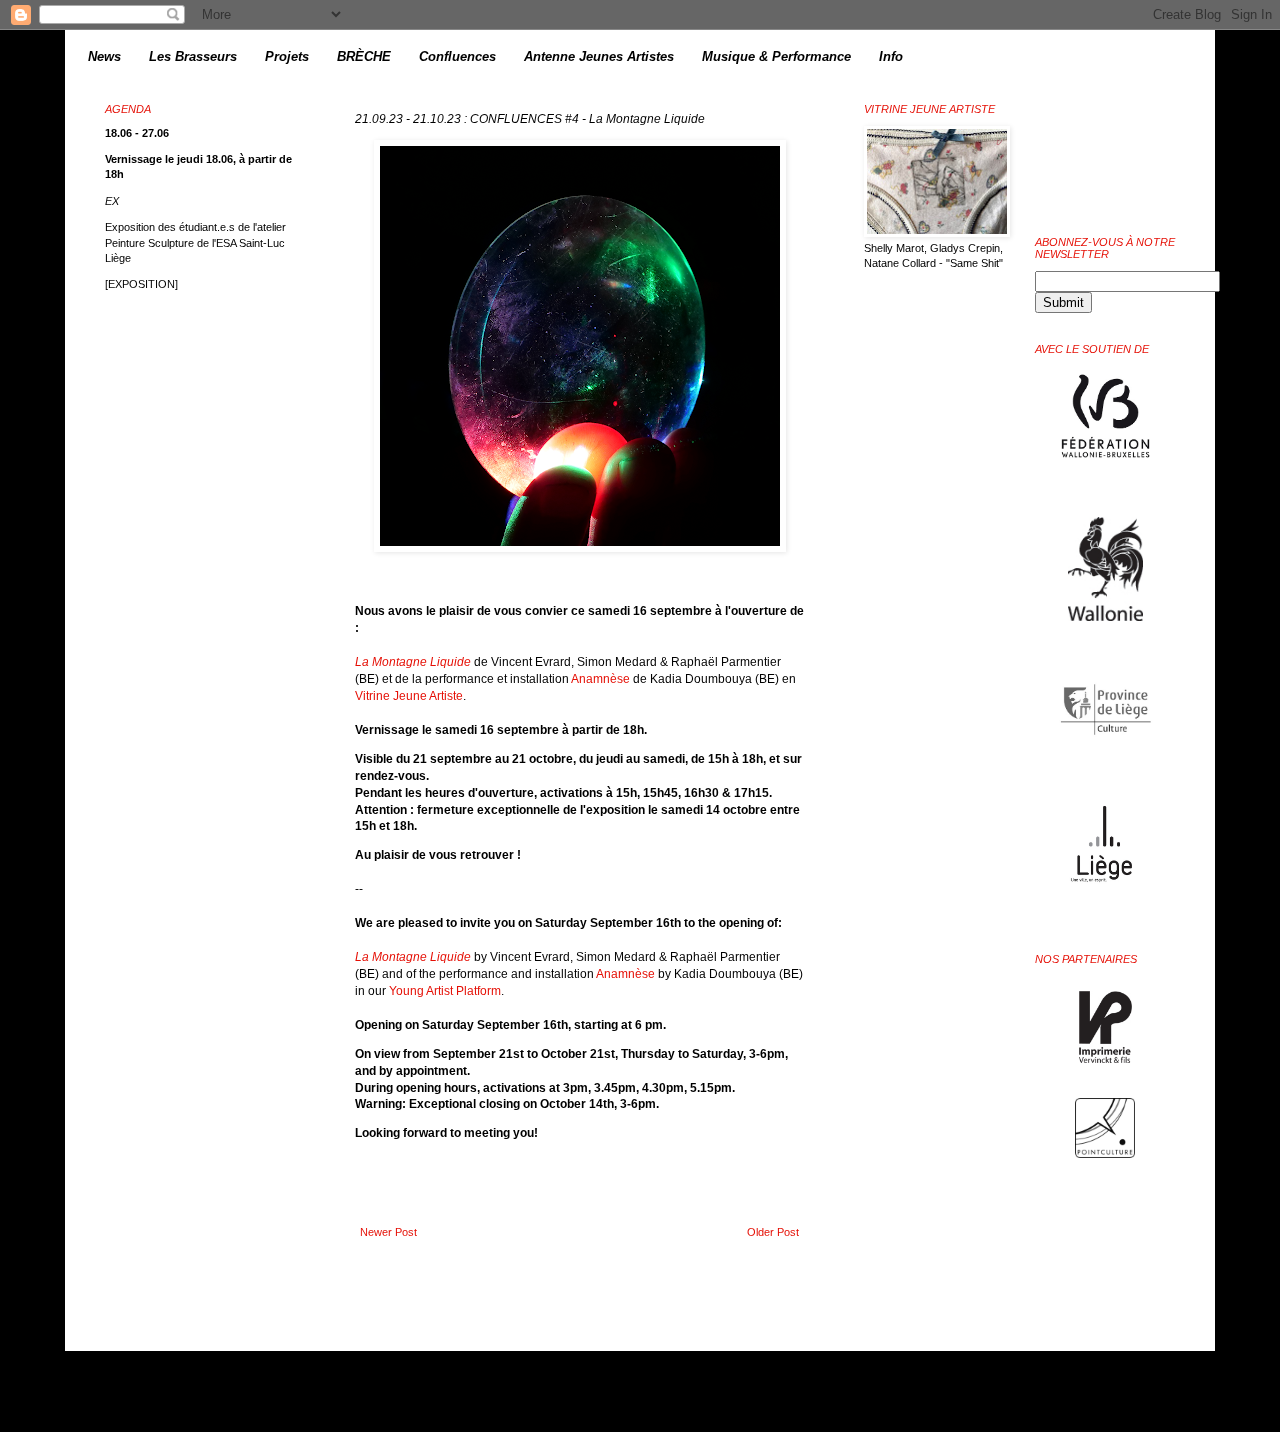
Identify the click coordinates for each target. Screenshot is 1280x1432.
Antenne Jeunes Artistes (599, 56)
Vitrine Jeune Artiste (409, 696)
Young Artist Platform (445, 991)
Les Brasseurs (193, 56)
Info (891, 56)
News (104, 56)
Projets (287, 56)
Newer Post (388, 1232)
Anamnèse (600, 679)
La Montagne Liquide (413, 662)
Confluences (457, 56)
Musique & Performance (776, 56)
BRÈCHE (364, 56)
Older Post (773, 1232)
